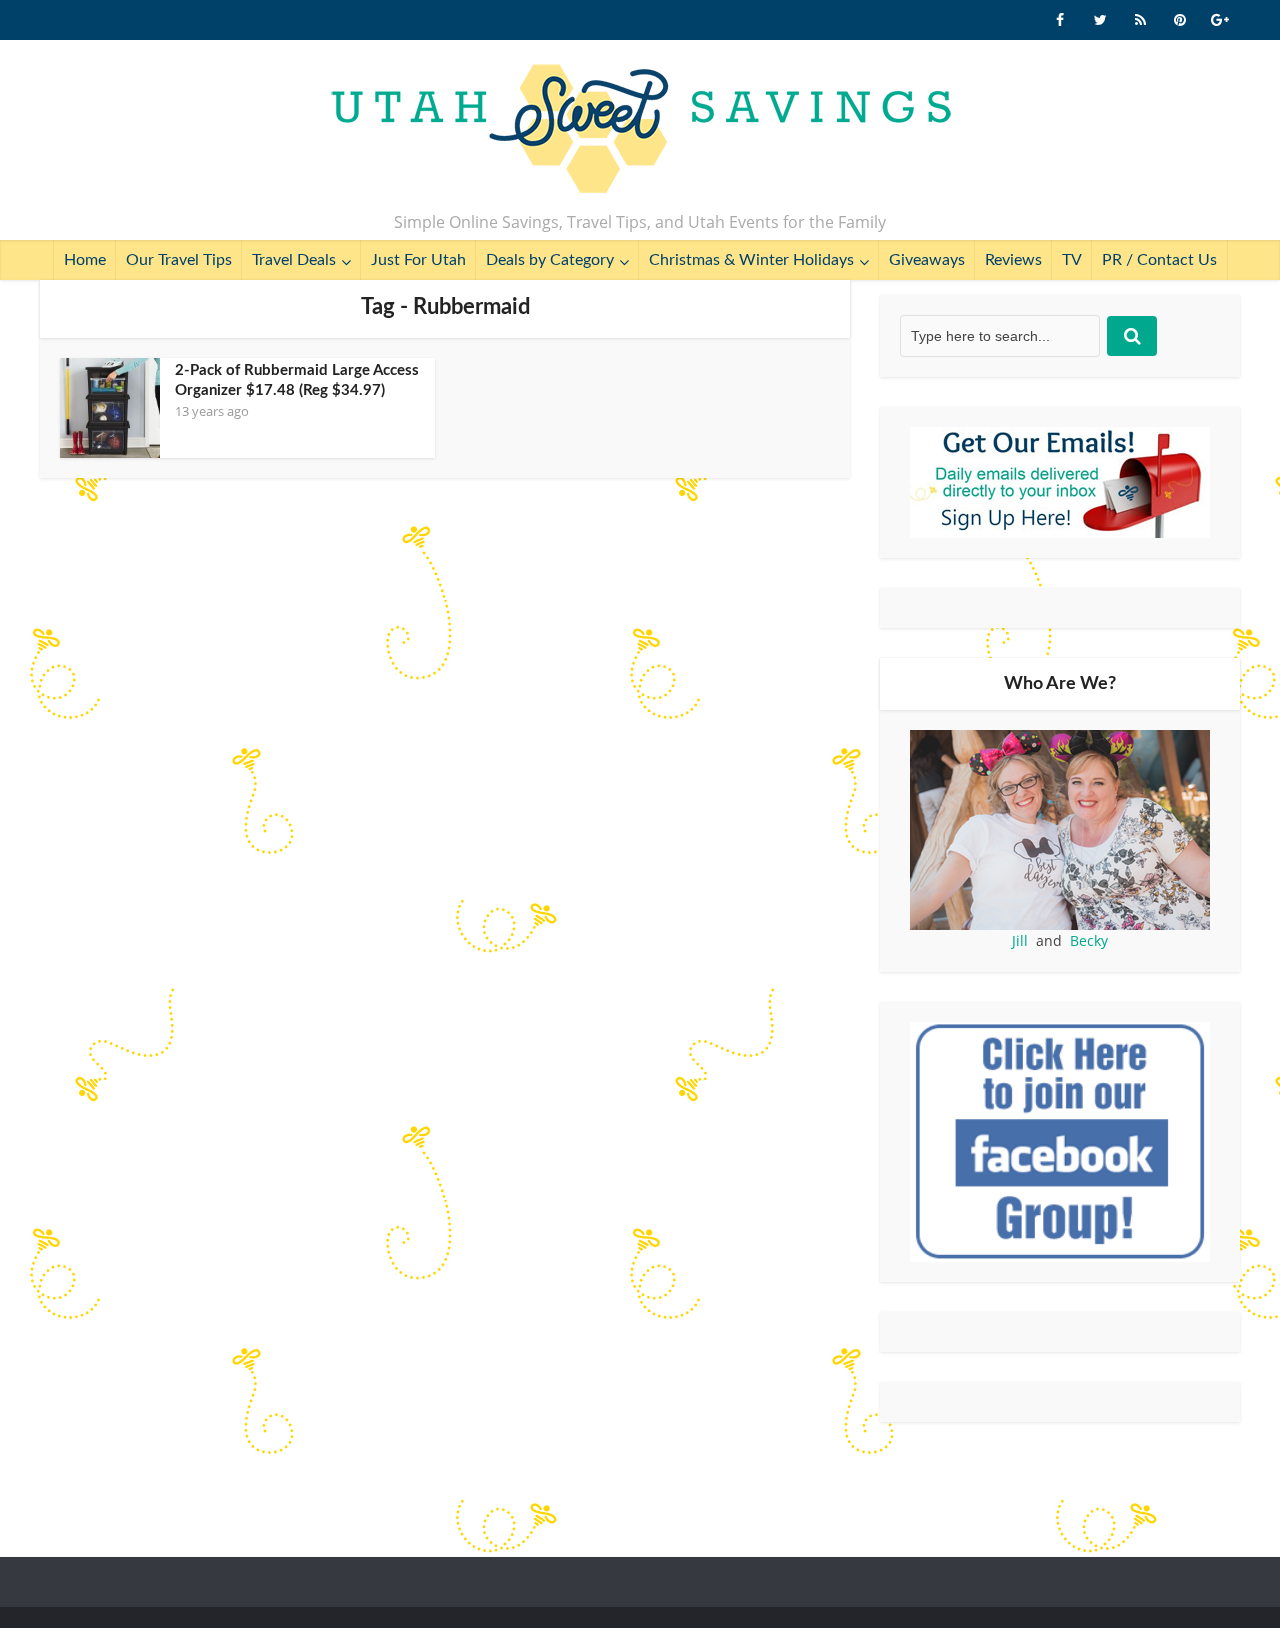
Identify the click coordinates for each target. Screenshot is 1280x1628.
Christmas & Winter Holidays (751, 260)
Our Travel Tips (179, 260)
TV (1072, 260)
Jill (1020, 940)
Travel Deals (294, 260)
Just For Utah (418, 260)
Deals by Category (550, 260)
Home (85, 260)
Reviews (1013, 260)
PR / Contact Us (1159, 260)
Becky (1089, 940)
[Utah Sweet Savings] (640, 130)
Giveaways (927, 260)
